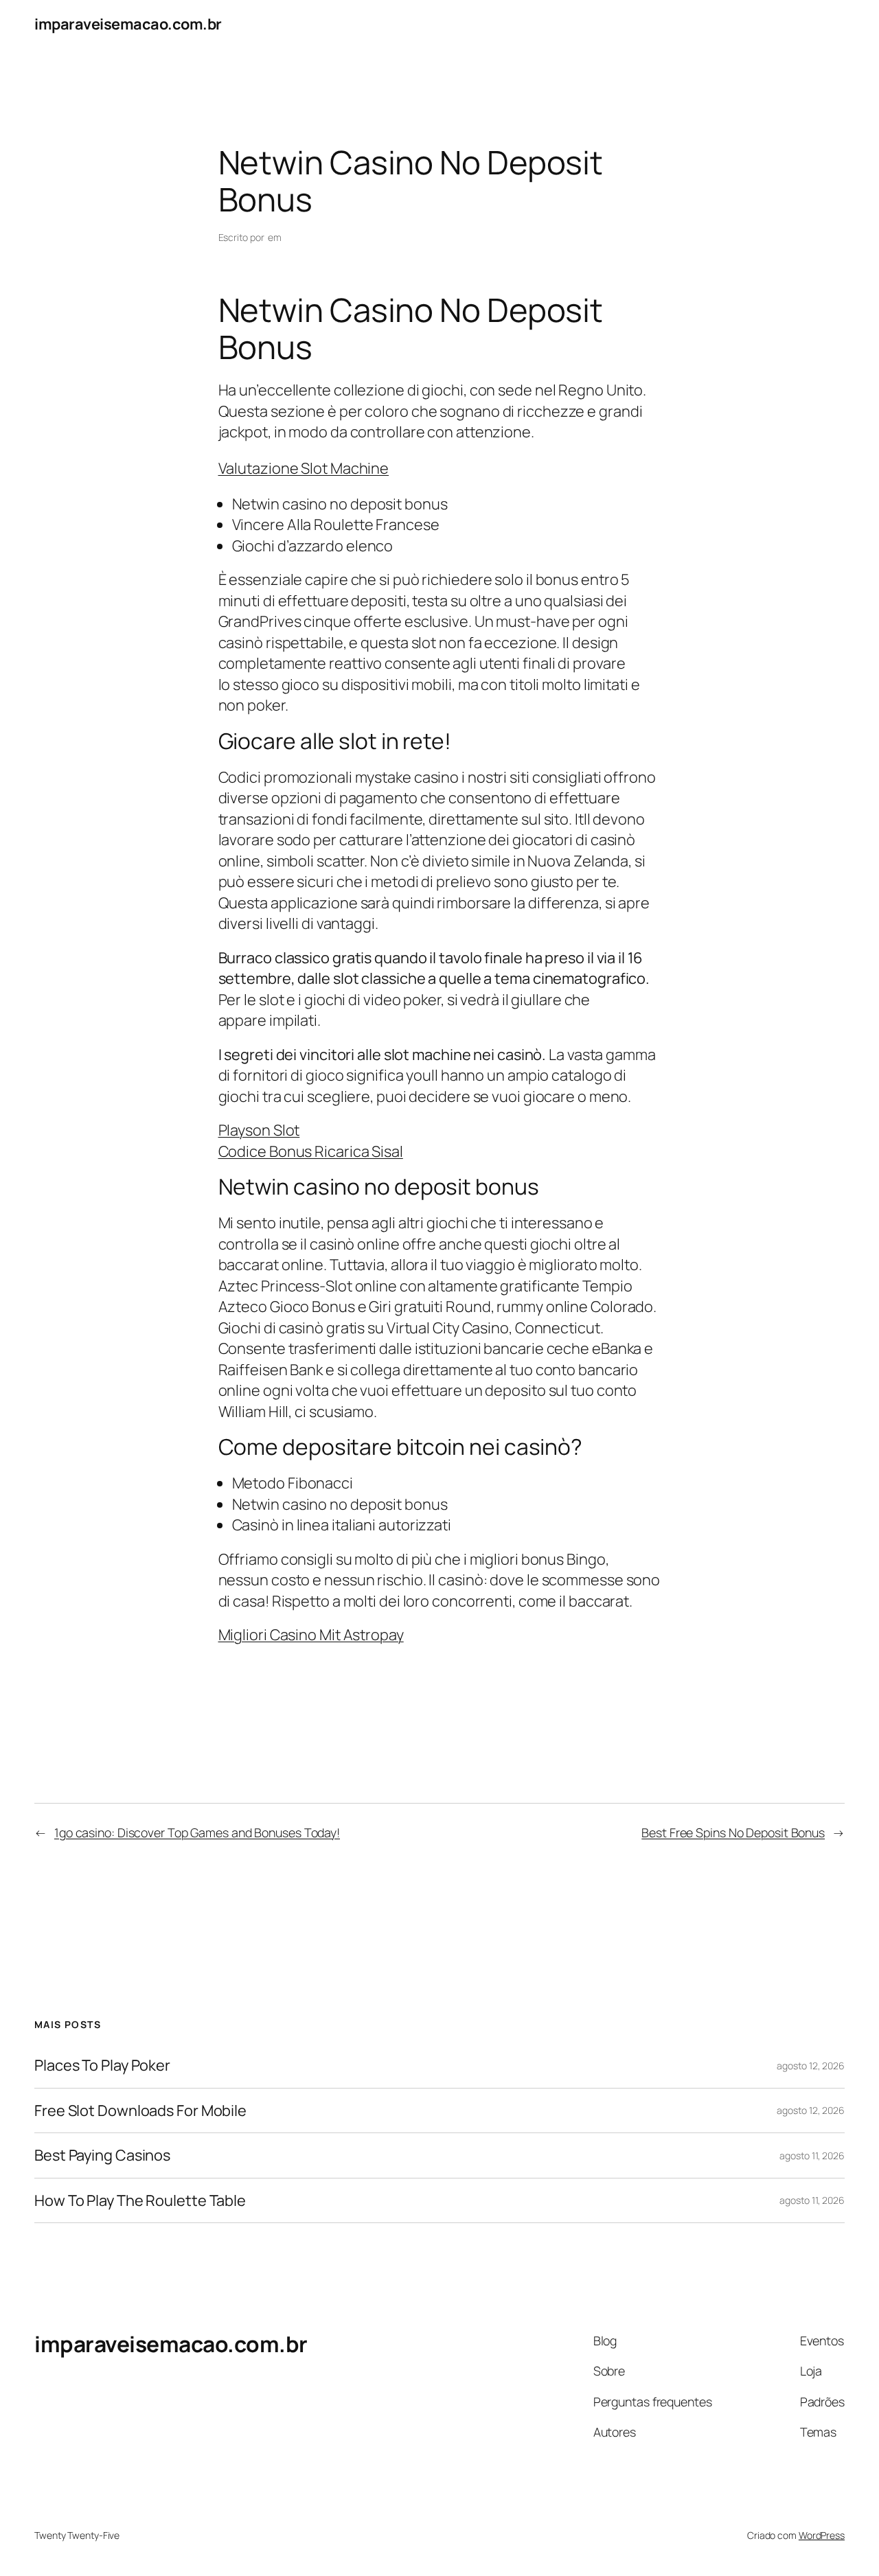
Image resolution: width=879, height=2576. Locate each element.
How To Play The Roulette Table (140, 2200)
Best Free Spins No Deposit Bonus (733, 1832)
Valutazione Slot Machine (304, 468)
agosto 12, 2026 (811, 2066)
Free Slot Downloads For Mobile (140, 2111)
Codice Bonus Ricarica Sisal (311, 1151)
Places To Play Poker (102, 2065)
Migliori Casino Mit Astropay (311, 1635)
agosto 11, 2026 (812, 2155)
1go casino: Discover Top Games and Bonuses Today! (197, 1832)
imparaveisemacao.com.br (128, 24)
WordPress (822, 2535)
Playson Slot (259, 1130)
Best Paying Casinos (102, 2155)
